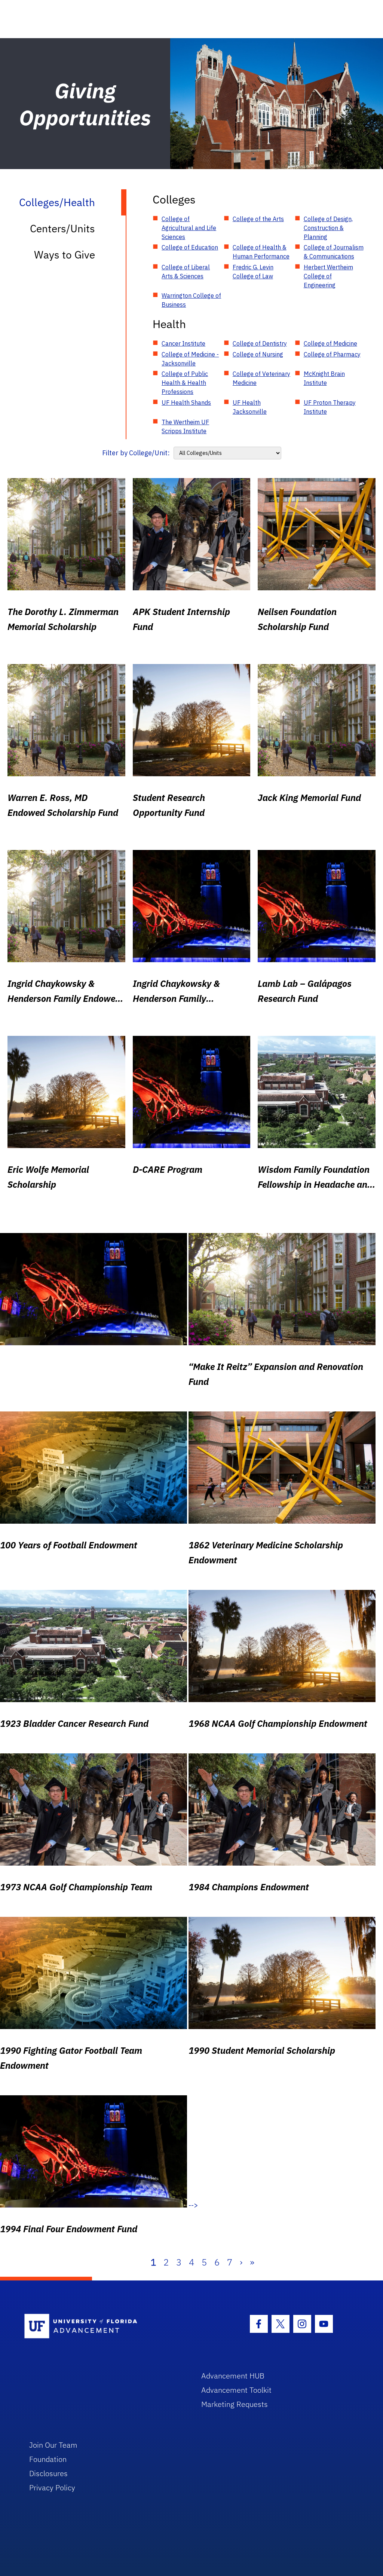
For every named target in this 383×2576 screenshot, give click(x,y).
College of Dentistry (260, 343)
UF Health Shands (186, 403)
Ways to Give (65, 255)
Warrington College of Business (191, 300)
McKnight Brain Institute (324, 378)
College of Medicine (330, 343)
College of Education (190, 247)
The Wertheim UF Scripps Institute (185, 426)
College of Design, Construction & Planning (328, 228)
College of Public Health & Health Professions (185, 383)
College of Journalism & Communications (334, 252)
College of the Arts (258, 219)
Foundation (48, 2459)
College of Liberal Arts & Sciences (186, 272)
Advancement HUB (233, 2376)
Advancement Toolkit (236, 2390)
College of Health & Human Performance (261, 252)
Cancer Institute (183, 343)
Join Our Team (53, 2445)
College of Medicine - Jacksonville (190, 359)
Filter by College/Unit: (136, 453)
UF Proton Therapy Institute (330, 407)
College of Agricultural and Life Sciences (189, 228)
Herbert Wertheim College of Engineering (328, 276)
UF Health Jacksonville (250, 407)
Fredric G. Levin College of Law (253, 272)
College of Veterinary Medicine (261, 378)
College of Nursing (258, 354)
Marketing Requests (235, 2404)
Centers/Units (62, 228)
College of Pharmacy (332, 354)
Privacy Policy (52, 2488)
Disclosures (48, 2473)
